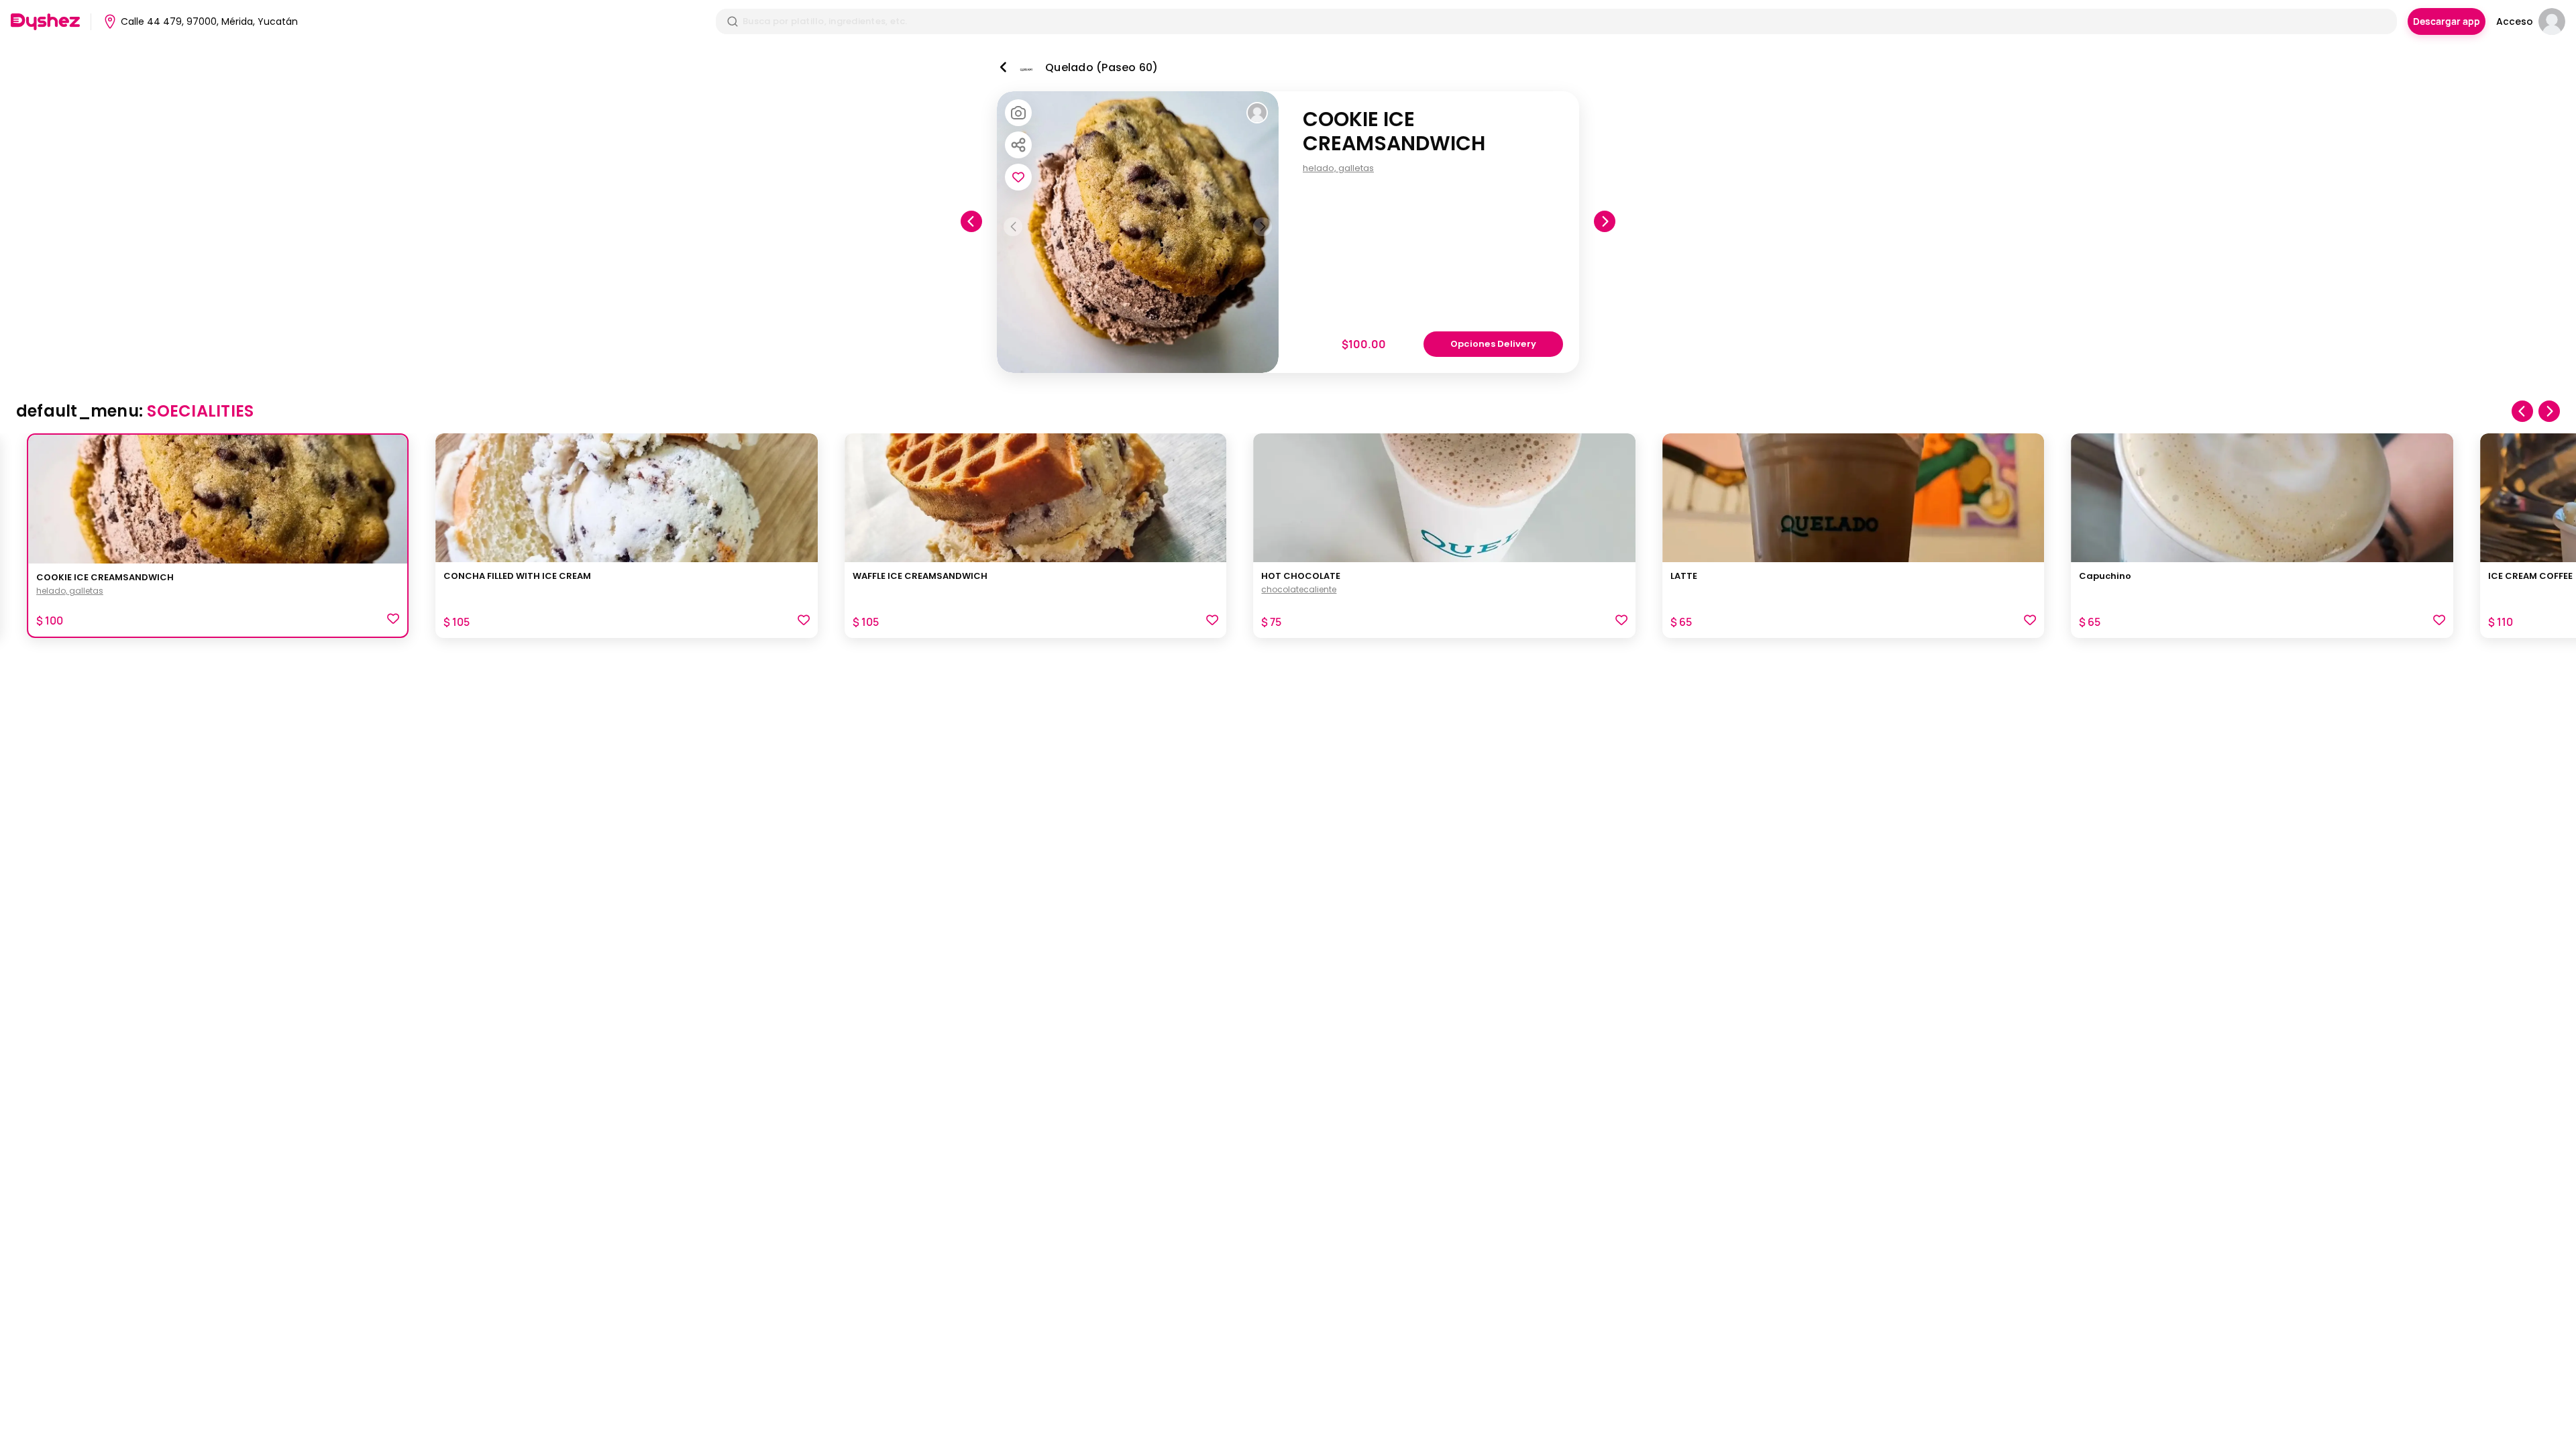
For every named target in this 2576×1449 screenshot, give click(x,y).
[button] (393, 621)
